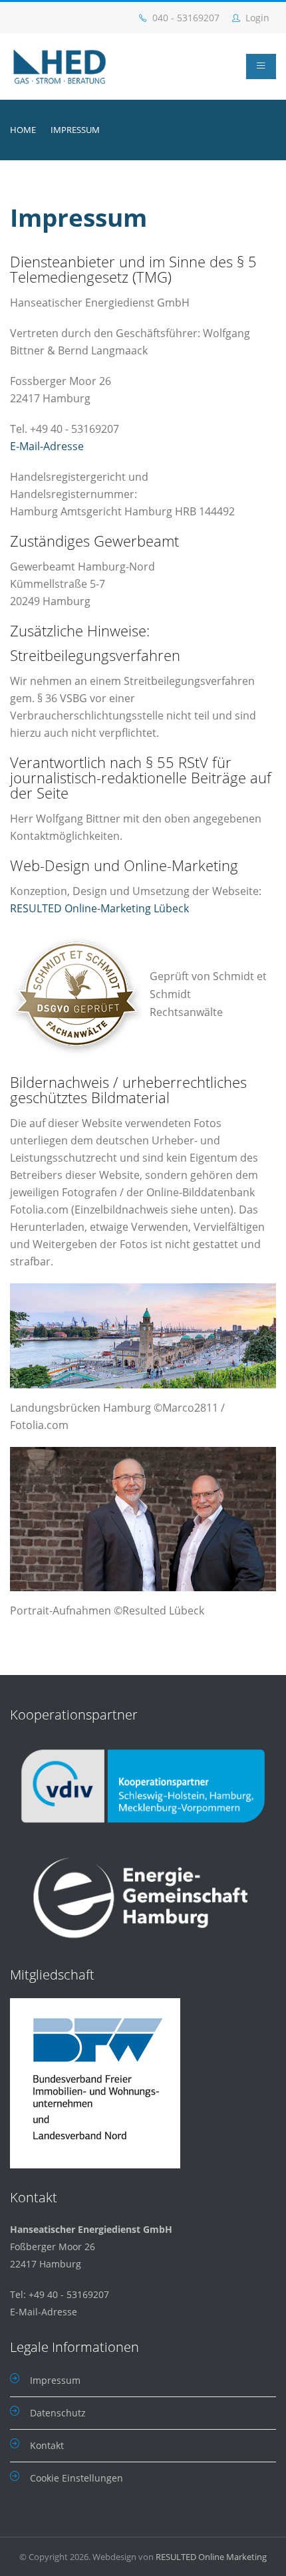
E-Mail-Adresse (47, 446)
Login (256, 18)
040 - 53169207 (185, 18)
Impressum (55, 2380)
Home (23, 130)
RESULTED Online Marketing (211, 2557)
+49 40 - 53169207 (69, 2294)
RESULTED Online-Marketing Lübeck (99, 908)
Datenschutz (58, 2413)
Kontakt (47, 2445)
